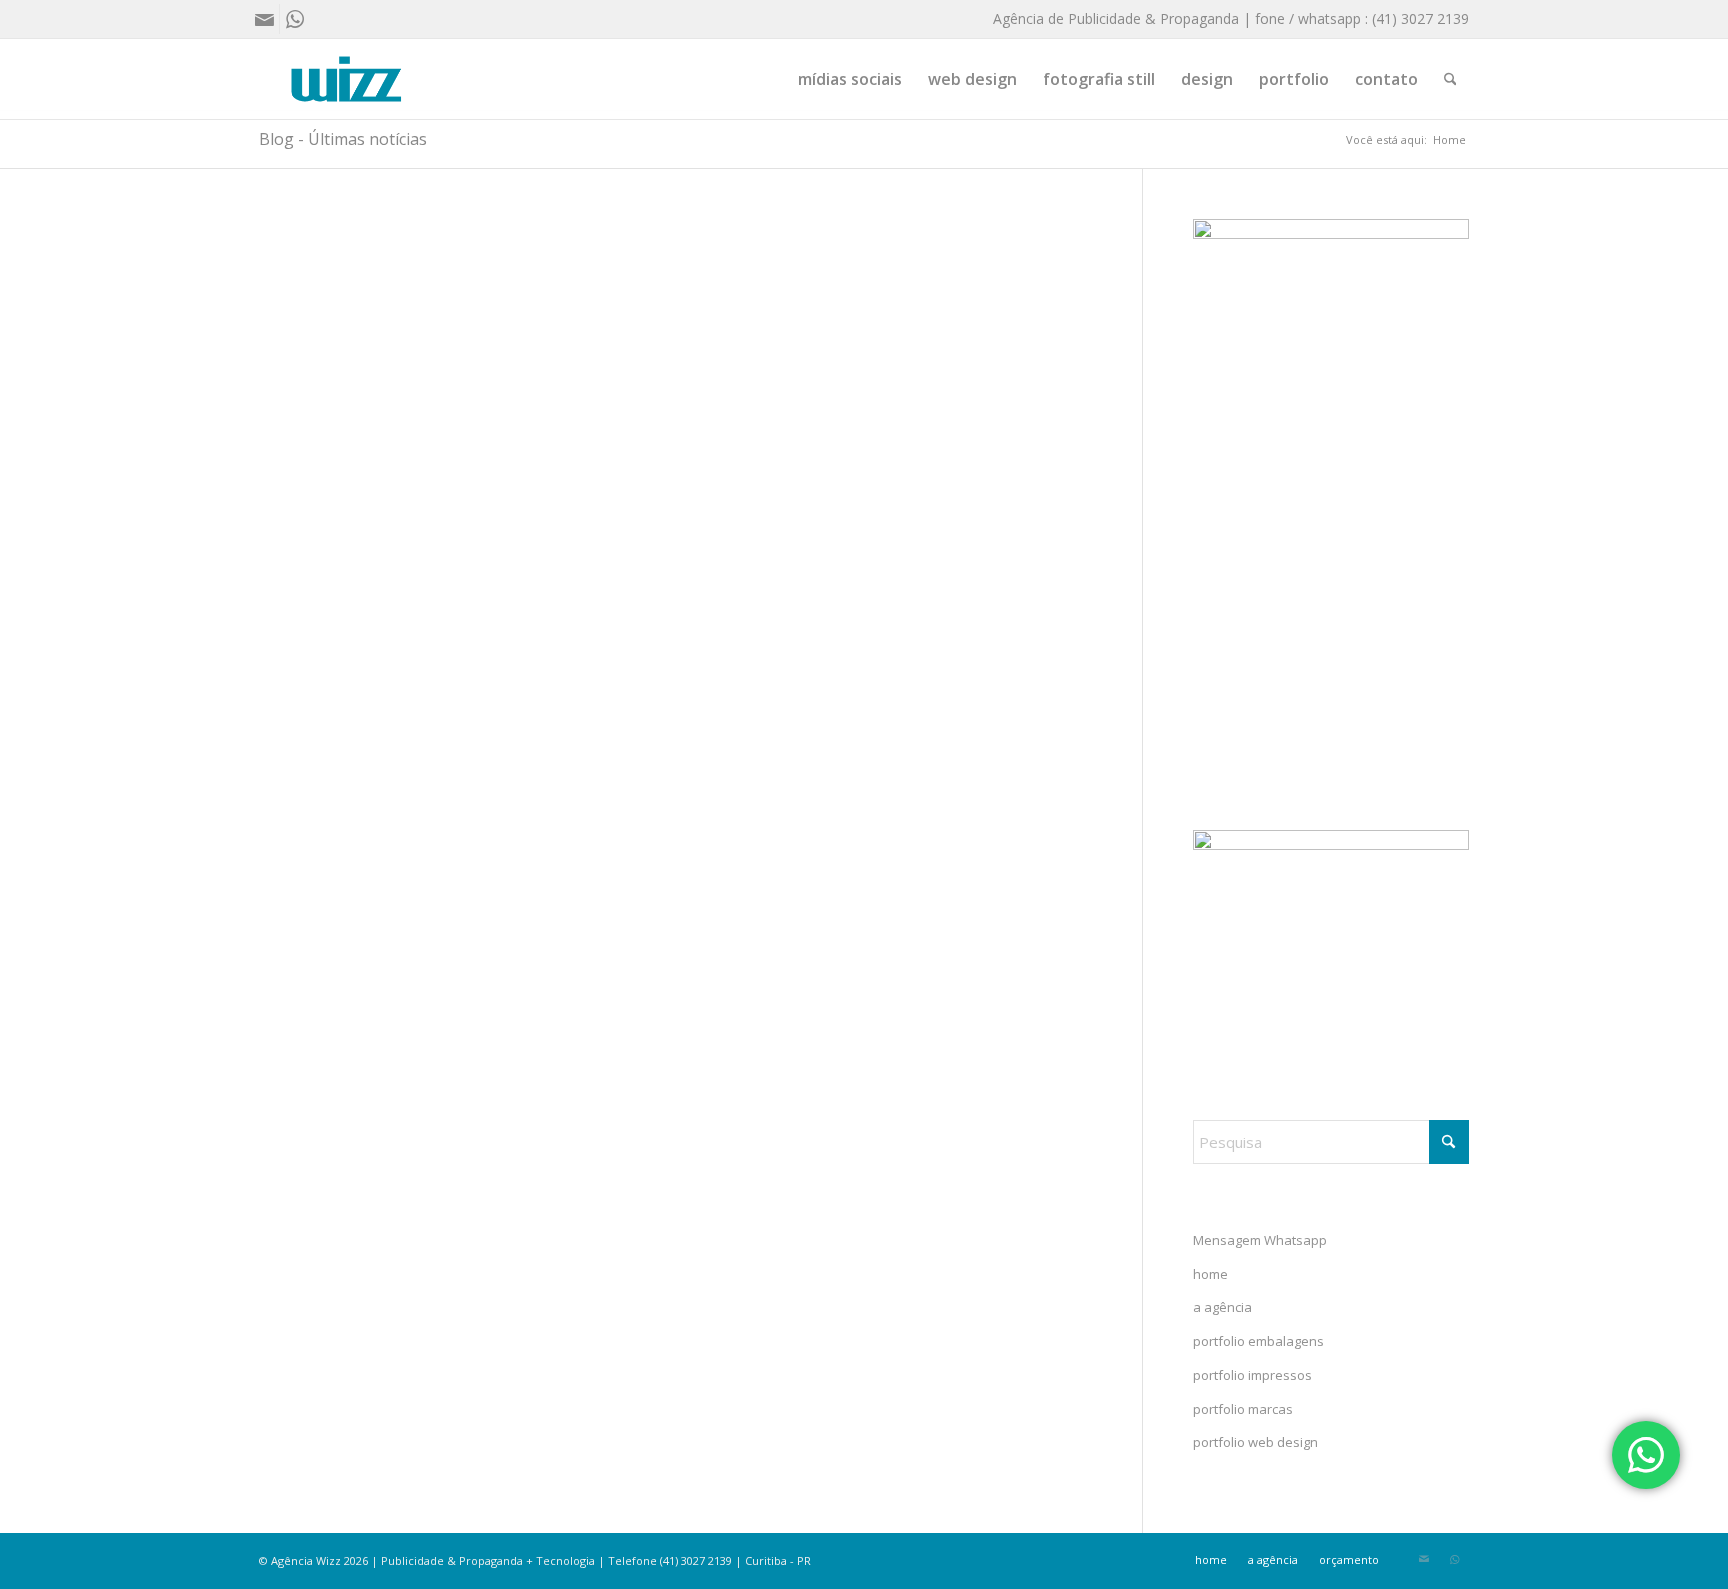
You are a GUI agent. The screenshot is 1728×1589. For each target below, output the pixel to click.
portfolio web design (1255, 1442)
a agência (1222, 1307)
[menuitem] (850, 79)
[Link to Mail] (264, 19)
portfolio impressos (1252, 1375)
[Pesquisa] (1450, 79)
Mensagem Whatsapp (1260, 1240)
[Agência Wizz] (346, 79)
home (1210, 1274)
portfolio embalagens (1258, 1341)
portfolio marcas (1243, 1409)
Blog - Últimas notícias (343, 139)
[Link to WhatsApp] (295, 19)
